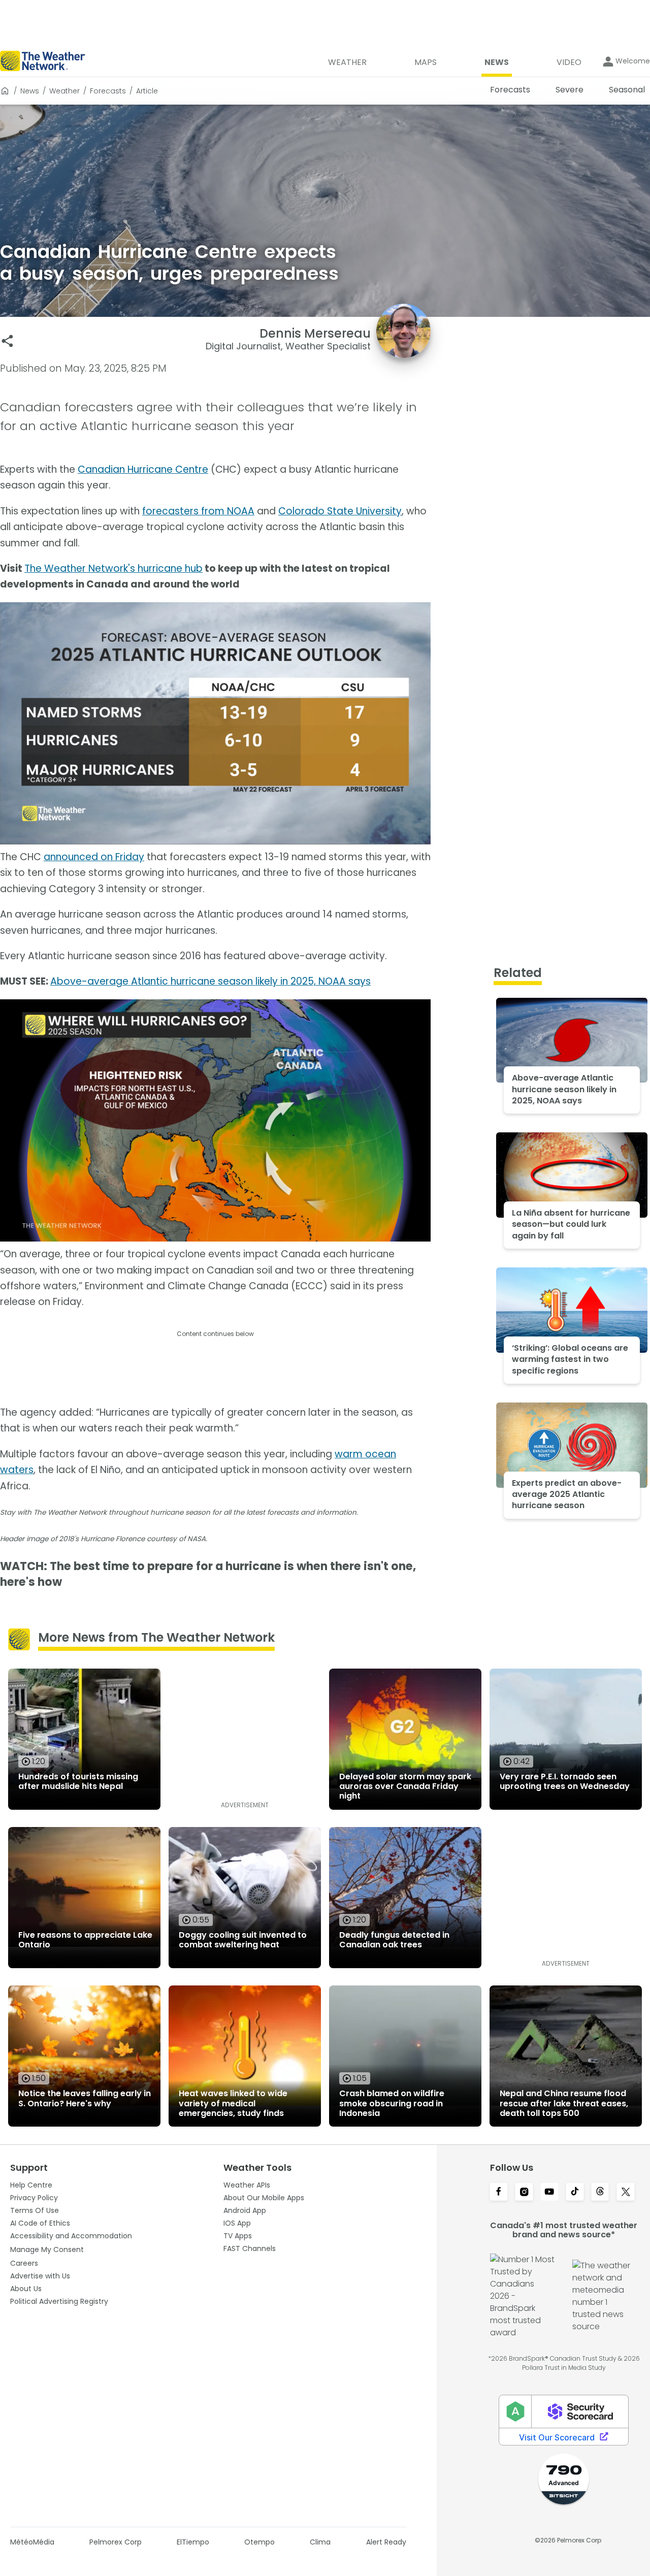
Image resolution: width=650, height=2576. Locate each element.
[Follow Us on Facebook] (499, 2193)
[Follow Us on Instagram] (524, 2193)
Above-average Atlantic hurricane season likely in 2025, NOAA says (210, 981)
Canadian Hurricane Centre (143, 469)
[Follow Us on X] (626, 2193)
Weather (64, 91)
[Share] (7, 341)
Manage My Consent (47, 2249)
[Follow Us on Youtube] (549, 2193)
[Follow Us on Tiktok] (575, 2193)
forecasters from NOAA (198, 511)
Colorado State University (340, 511)
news (30, 91)
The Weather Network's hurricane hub (113, 568)
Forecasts (108, 91)
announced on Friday (94, 857)
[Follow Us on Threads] (600, 2193)
